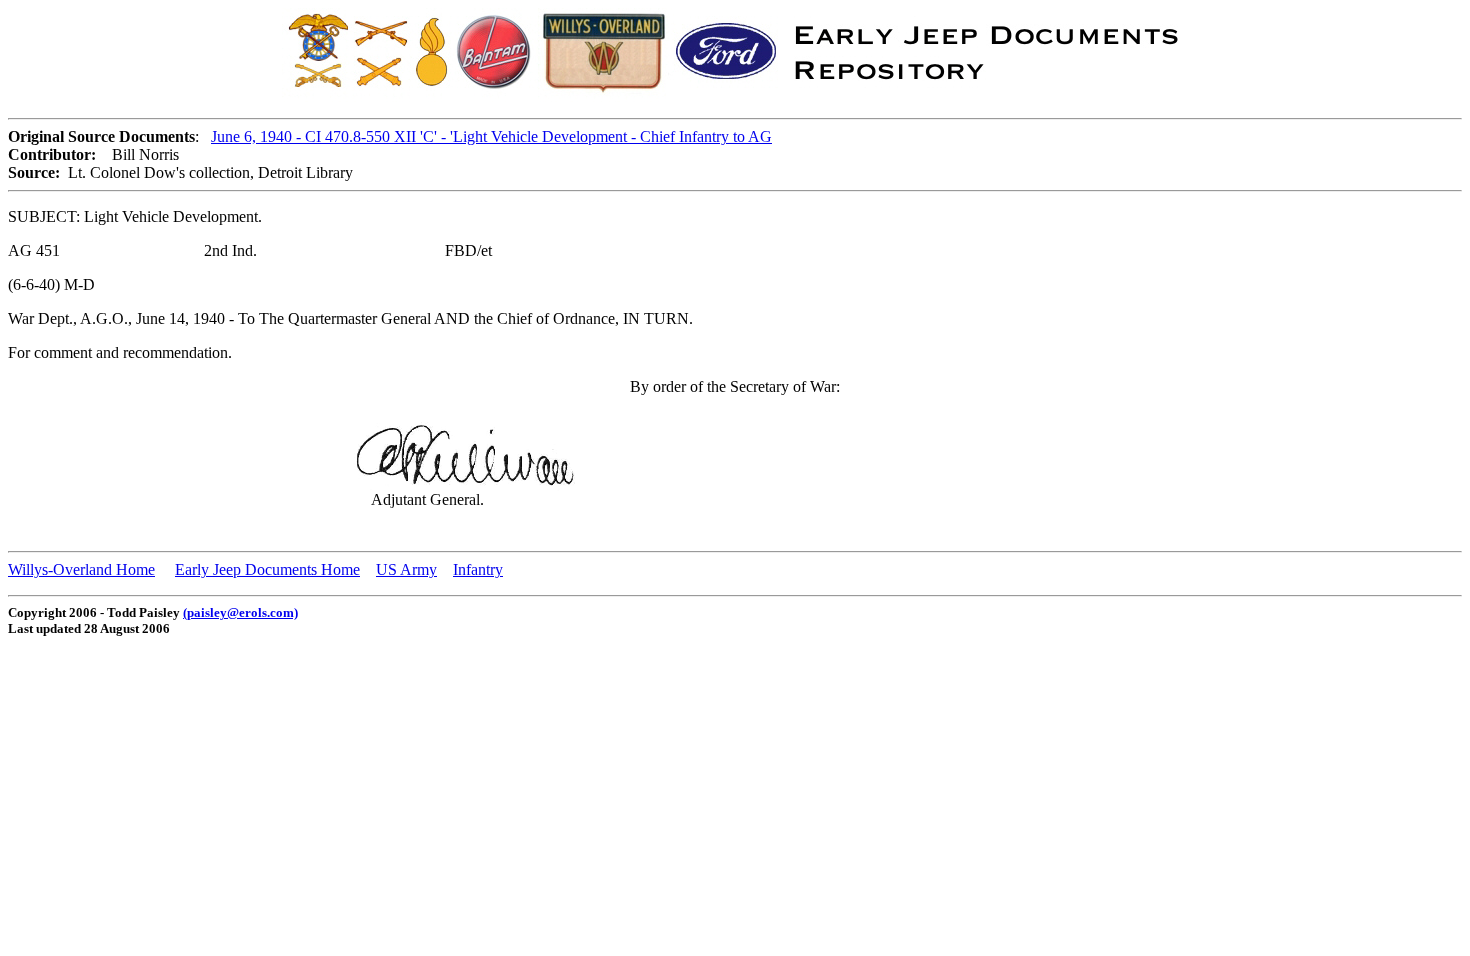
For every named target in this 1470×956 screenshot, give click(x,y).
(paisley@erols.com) (240, 612)
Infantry (478, 569)
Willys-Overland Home (81, 569)
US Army (406, 569)
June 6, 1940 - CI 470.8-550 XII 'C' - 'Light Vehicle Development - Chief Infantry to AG (491, 136)
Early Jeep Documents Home (267, 569)
